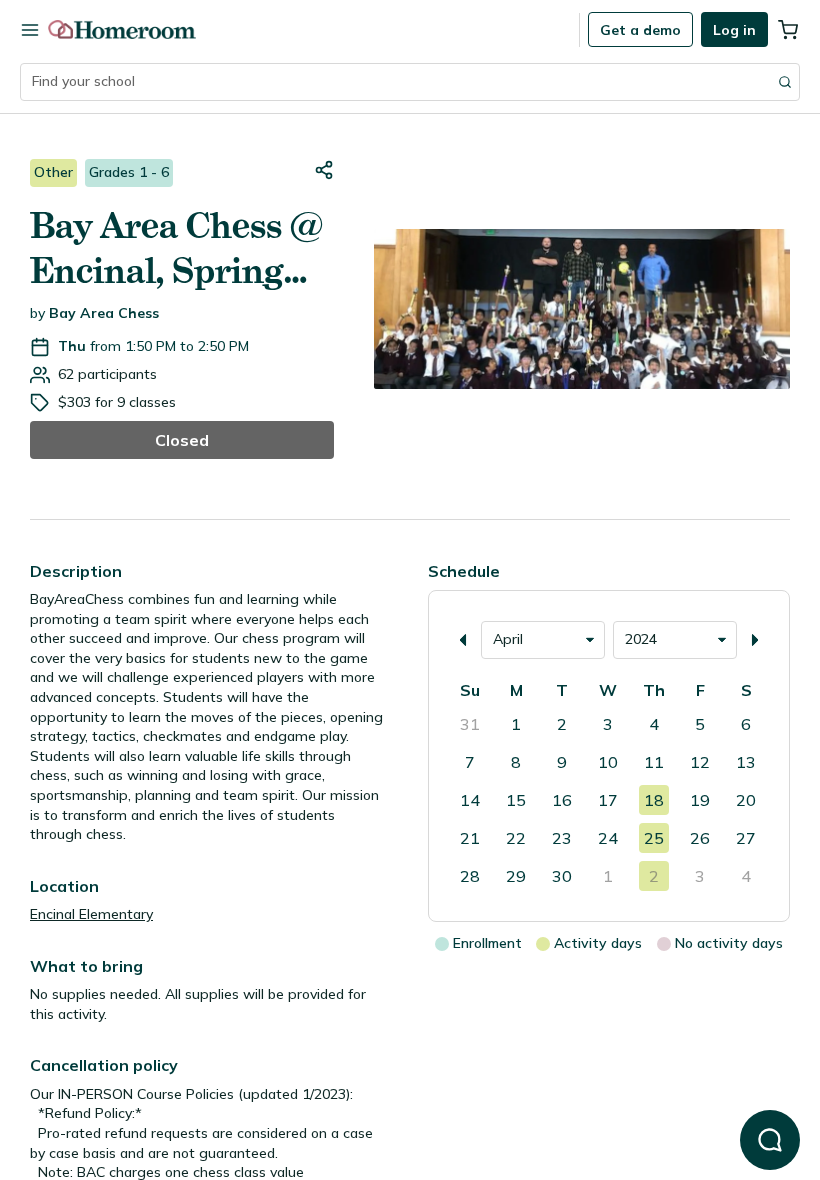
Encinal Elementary (91, 914)
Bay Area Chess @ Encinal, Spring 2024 (176, 249)
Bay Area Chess (104, 313)
